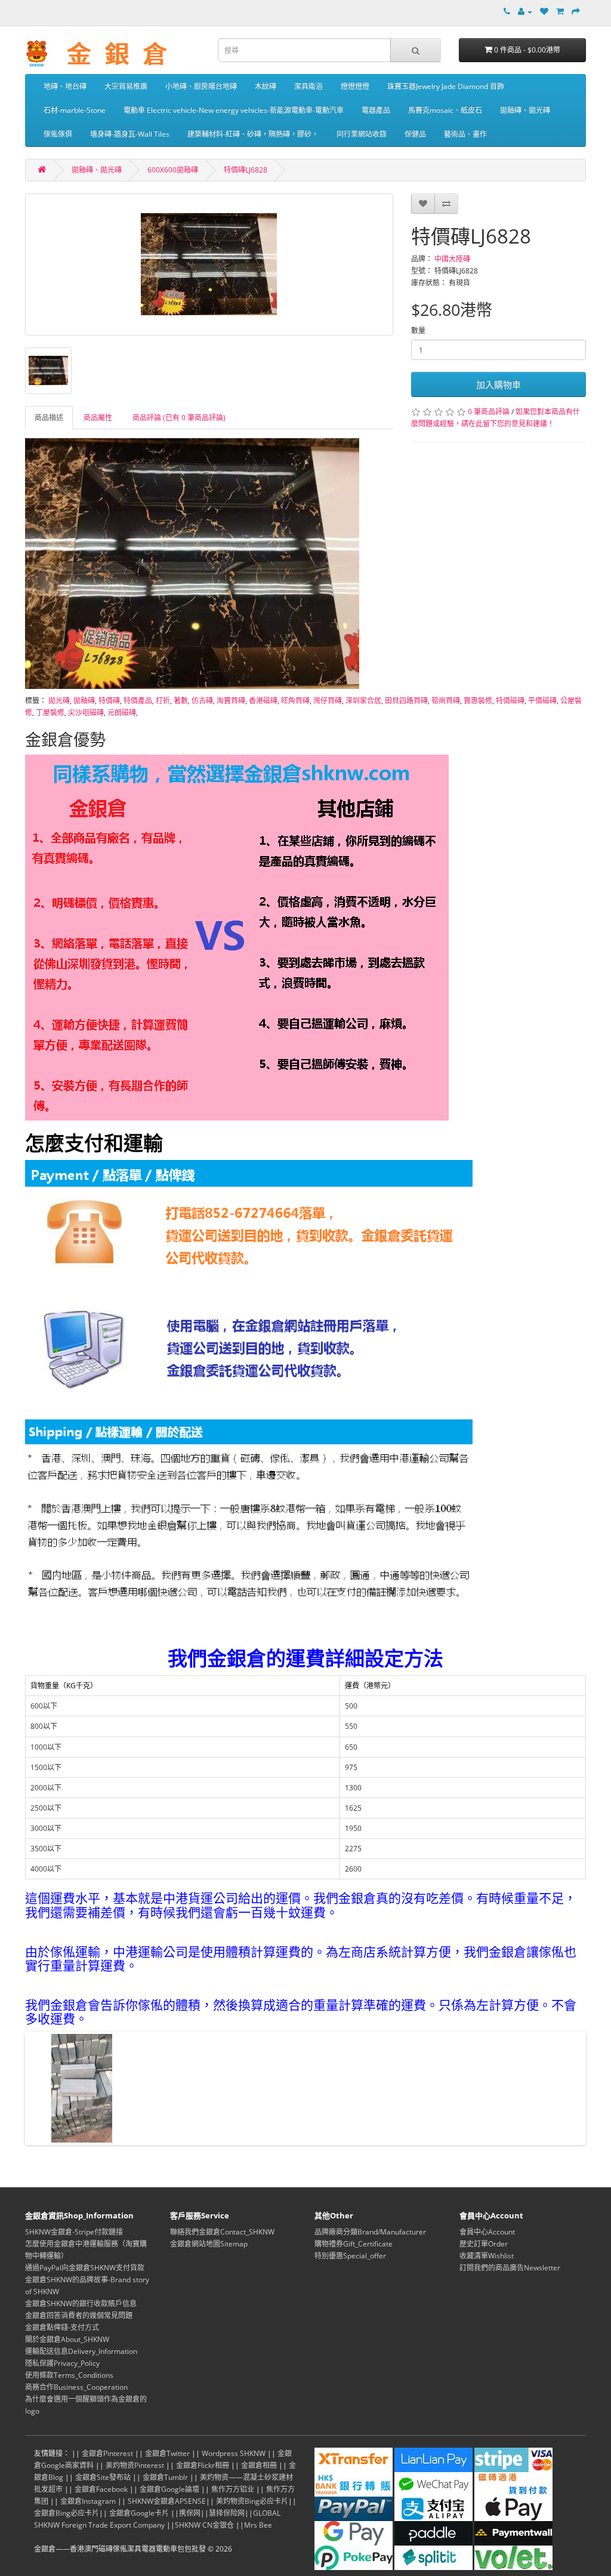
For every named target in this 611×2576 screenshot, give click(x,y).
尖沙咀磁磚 (86, 713)
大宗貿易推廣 (126, 86)
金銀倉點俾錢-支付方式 (62, 2327)
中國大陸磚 (452, 259)
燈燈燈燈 (355, 86)
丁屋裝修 (50, 713)
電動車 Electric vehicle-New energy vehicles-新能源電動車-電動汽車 (234, 110)
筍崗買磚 (446, 701)
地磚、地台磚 (65, 86)
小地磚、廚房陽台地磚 (201, 86)
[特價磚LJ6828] (209, 264)
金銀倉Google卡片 (139, 2513)
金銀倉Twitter (167, 2453)
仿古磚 (202, 701)
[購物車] (560, 12)
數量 (418, 330)
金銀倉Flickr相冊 (203, 2465)
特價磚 (109, 701)
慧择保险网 (227, 2513)
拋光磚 (59, 701)
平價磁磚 (542, 701)
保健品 (415, 134)
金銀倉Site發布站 (103, 2477)
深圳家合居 (363, 701)
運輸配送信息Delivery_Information (81, 2351)
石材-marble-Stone (75, 110)
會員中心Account (487, 2232)
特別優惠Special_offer (350, 2256)
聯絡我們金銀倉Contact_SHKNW (222, 2232)
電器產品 (376, 110)
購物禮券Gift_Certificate (354, 2244)
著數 (181, 701)
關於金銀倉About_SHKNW (67, 2339)
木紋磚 (266, 86)
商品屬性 (98, 418)
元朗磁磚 (122, 713)
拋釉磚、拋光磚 (525, 110)
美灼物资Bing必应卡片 (252, 2501)
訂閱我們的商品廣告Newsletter (510, 2268)
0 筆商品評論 (489, 412)
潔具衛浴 (308, 86)
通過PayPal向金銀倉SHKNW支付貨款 (85, 2268)
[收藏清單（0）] (544, 12)
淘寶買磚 (231, 701)
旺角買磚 (295, 701)
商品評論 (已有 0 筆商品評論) (179, 418)
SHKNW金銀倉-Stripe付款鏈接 (74, 2232)
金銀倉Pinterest (107, 2453)
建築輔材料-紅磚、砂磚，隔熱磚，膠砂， (253, 134)
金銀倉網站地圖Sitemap (209, 2244)
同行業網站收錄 (362, 134)
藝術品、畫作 (465, 134)
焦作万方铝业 (233, 2489)
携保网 (190, 2513)
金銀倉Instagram (88, 2501)
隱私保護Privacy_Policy (62, 2363)
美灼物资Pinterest (135, 2465)
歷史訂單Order (484, 2244)
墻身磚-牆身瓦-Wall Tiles (130, 134)
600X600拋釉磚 (173, 170)
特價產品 (138, 701)
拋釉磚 (84, 701)
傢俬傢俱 (58, 134)
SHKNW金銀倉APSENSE (167, 2501)
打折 (163, 701)
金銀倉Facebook (101, 2489)
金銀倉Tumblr (165, 2477)
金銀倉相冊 (259, 2465)
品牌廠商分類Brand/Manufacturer (370, 2232)
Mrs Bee (258, 2525)
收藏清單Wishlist (487, 2256)
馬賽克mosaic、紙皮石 (445, 110)
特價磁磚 (510, 701)
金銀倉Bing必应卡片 (67, 2513)
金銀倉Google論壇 (169, 2489)
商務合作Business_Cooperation (76, 2387)
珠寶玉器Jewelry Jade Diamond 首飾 (446, 86)
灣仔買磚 (328, 701)
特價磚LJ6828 (246, 170)
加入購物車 (499, 384)
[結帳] (576, 12)
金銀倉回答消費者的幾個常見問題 (79, 2315)
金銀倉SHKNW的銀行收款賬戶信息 (81, 2303)
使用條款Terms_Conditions (69, 2375)
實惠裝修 (478, 701)
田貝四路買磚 (406, 701)
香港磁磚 (263, 701)
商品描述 (49, 418)
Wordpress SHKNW (234, 2453)
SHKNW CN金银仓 (204, 2525)
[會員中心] (525, 12)
